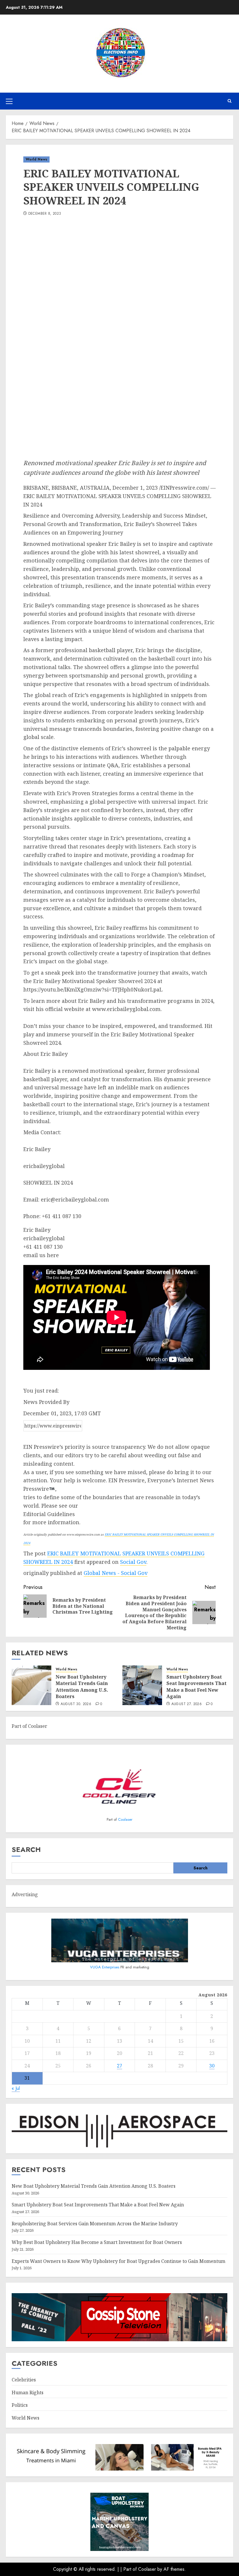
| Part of (129, 2569)
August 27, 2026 (187, 1704)
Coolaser (125, 1819)
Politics (20, 2405)
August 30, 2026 (76, 1704)
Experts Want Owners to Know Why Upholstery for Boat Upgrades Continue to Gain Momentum (118, 2261)
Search (26, 1849)
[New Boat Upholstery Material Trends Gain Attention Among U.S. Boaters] (31, 1685)
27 (119, 2066)
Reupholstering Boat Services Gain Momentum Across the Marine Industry (95, 2224)
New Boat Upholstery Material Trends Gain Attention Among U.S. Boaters (82, 1687)
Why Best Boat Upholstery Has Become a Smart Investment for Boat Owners (97, 2242)
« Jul (16, 2088)
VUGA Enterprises (105, 1967)
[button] (9, 101)
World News (36, 159)
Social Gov (133, 1562)
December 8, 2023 (45, 214)
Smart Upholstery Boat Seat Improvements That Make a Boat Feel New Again (196, 1687)
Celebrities (24, 2380)
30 (212, 2066)
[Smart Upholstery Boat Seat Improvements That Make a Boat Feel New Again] (142, 1685)
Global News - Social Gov (116, 1573)
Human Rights (28, 2392)
